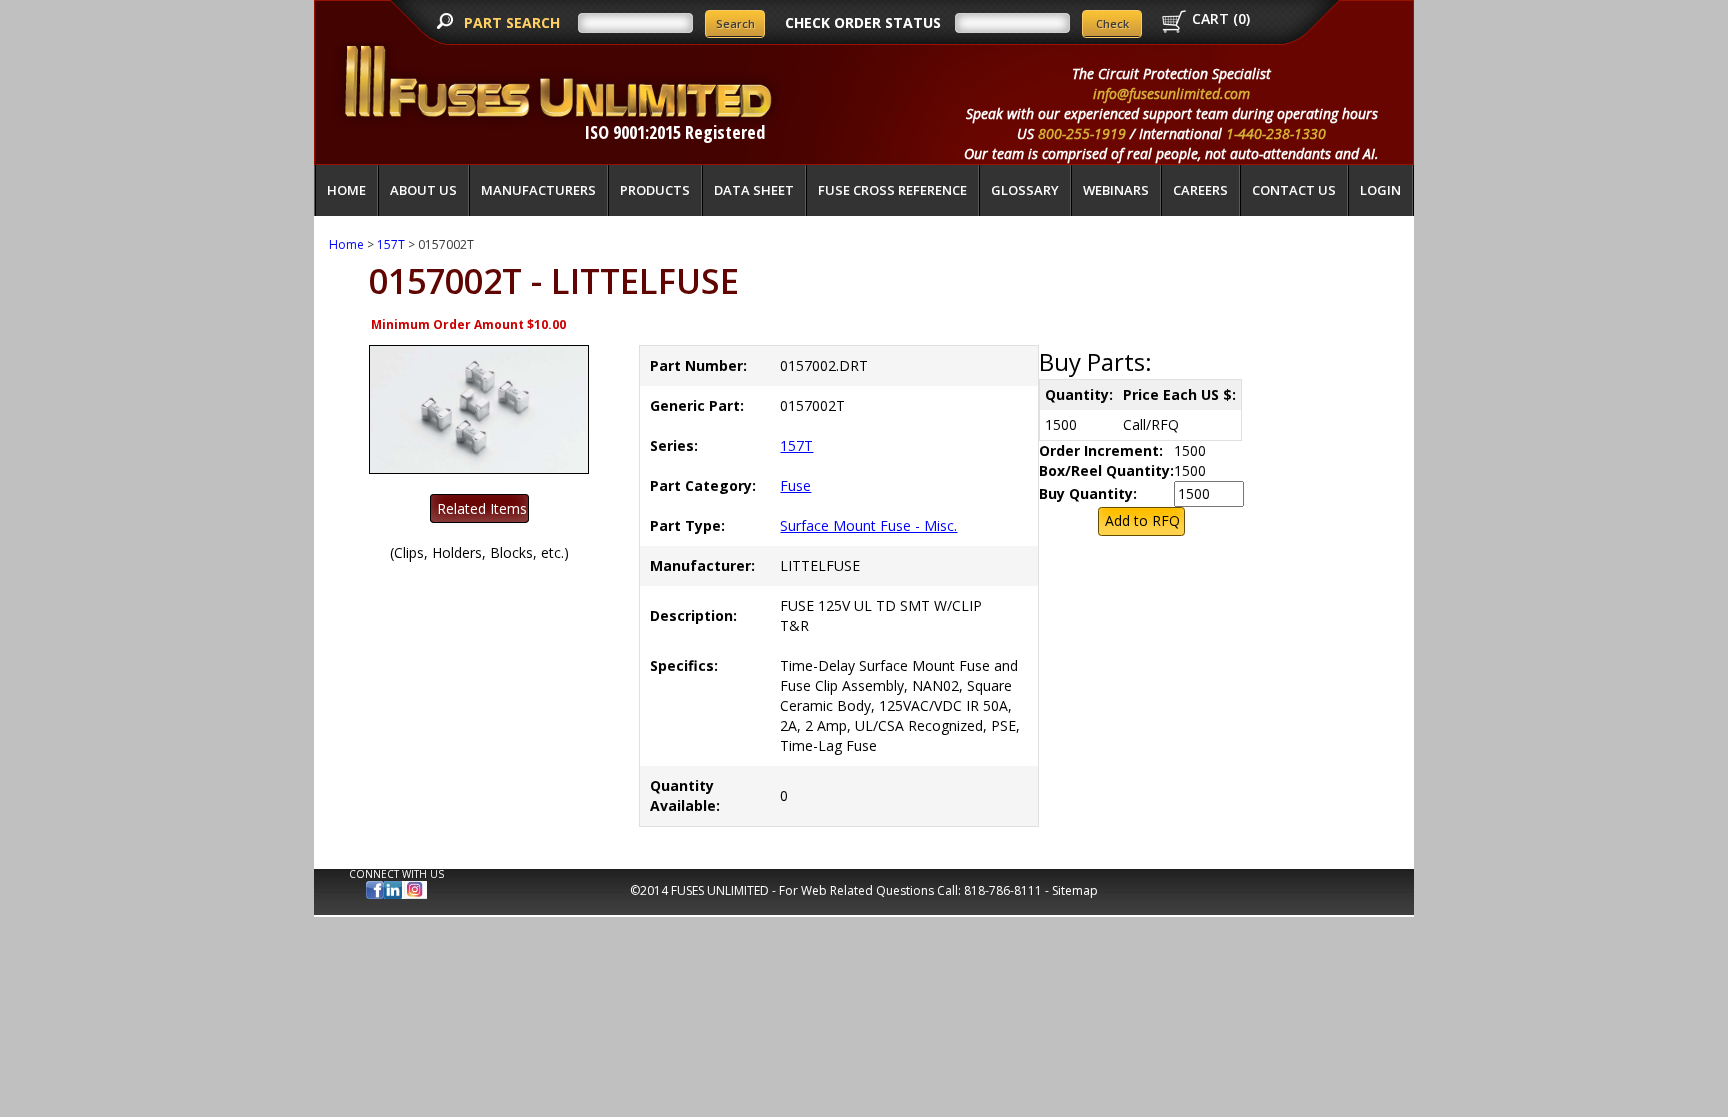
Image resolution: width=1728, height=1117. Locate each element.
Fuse (795, 485)
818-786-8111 (1003, 890)
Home (346, 190)
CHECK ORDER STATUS (863, 22)
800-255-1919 (1082, 133)
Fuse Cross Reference (892, 190)
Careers (1200, 190)
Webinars (1116, 190)
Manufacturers (538, 190)
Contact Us (1294, 190)
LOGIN (1380, 190)
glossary (1025, 190)
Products (655, 190)
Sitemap (1075, 890)
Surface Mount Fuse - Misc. (868, 525)
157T (391, 244)
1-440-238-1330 (1276, 133)
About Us (423, 190)
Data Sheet (754, 190)
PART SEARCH (514, 22)
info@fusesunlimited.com (1171, 93)
